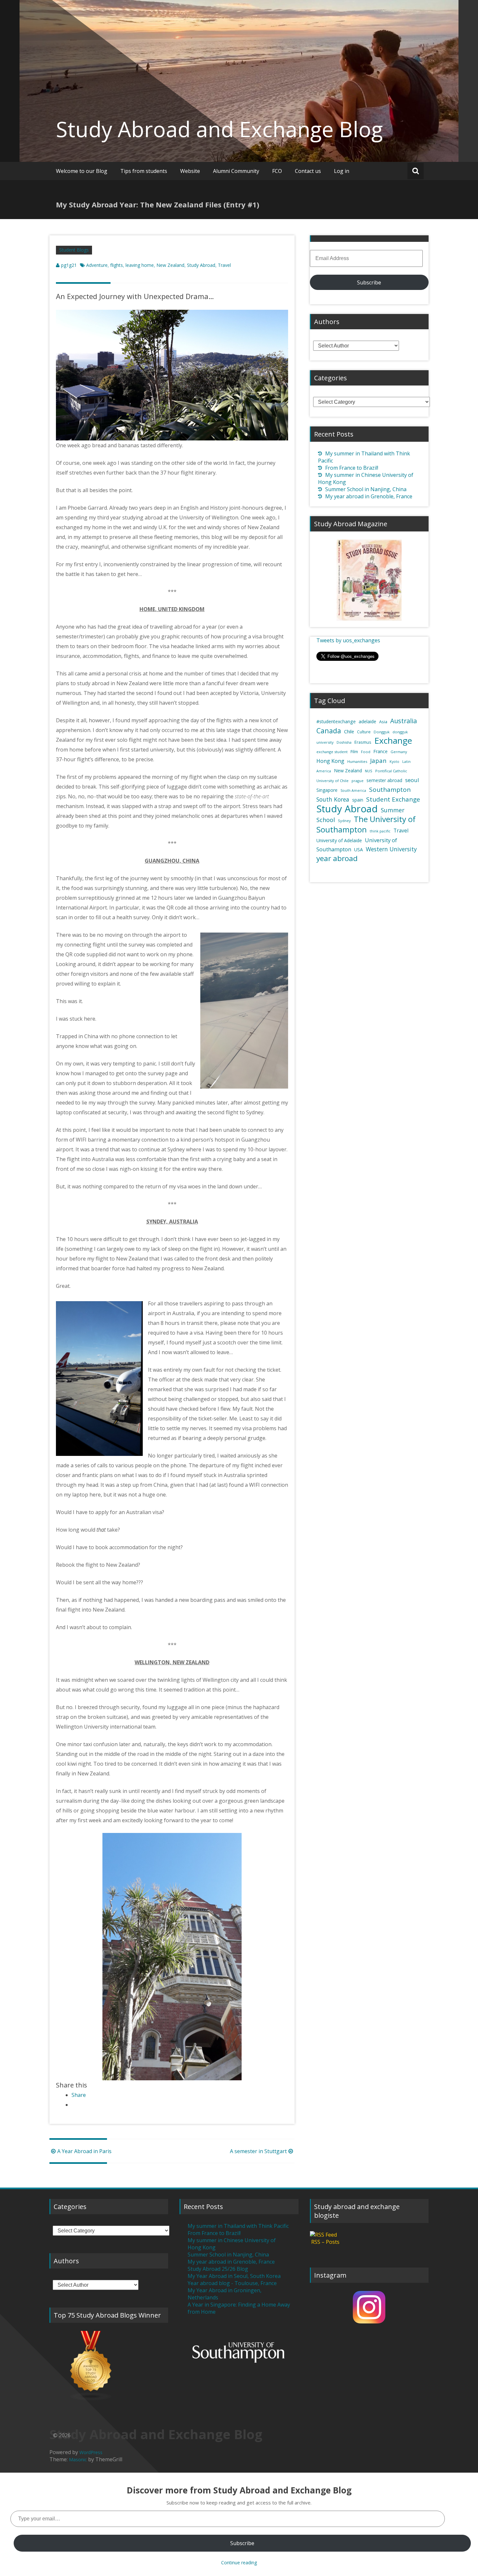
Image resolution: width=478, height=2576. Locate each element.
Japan (378, 760)
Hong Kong (330, 761)
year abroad (337, 858)
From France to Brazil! (352, 468)
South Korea (333, 799)
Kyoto (394, 762)
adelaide (367, 721)
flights (117, 265)
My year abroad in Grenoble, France (369, 496)
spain (358, 800)
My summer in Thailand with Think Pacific (238, 2226)
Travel (224, 265)
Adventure (97, 265)
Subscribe (369, 282)
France (380, 751)
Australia (404, 721)
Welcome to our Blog (82, 171)
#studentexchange (336, 721)
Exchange (393, 740)
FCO (277, 171)
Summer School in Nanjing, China (366, 489)
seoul (412, 780)
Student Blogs (74, 250)
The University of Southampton (366, 824)
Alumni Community (236, 171)
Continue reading (239, 2563)
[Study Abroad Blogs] (109, 2366)
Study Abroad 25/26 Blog (218, 2269)
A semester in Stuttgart (258, 2151)
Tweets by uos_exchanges (348, 640)
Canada (329, 731)
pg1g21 (69, 265)
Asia (383, 722)
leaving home (140, 265)
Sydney (344, 821)
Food (366, 752)
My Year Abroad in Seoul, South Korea (234, 2276)
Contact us (308, 171)
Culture (364, 732)
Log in (342, 171)
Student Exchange (393, 799)
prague (358, 781)
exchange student (332, 752)
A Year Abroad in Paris (84, 2151)
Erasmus (363, 742)
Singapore (327, 790)
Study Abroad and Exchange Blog (219, 129)
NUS (369, 771)
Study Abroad (201, 265)
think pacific (380, 831)
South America (353, 791)
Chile (349, 731)
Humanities (357, 761)
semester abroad (384, 780)
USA (358, 850)
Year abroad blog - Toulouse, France (232, 2283)
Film (354, 752)
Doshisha (344, 742)
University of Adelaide (339, 840)
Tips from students (144, 171)
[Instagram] (369, 2307)
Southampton (390, 790)
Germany (399, 752)
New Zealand (170, 265)
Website (190, 171)
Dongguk (382, 732)
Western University (391, 849)
